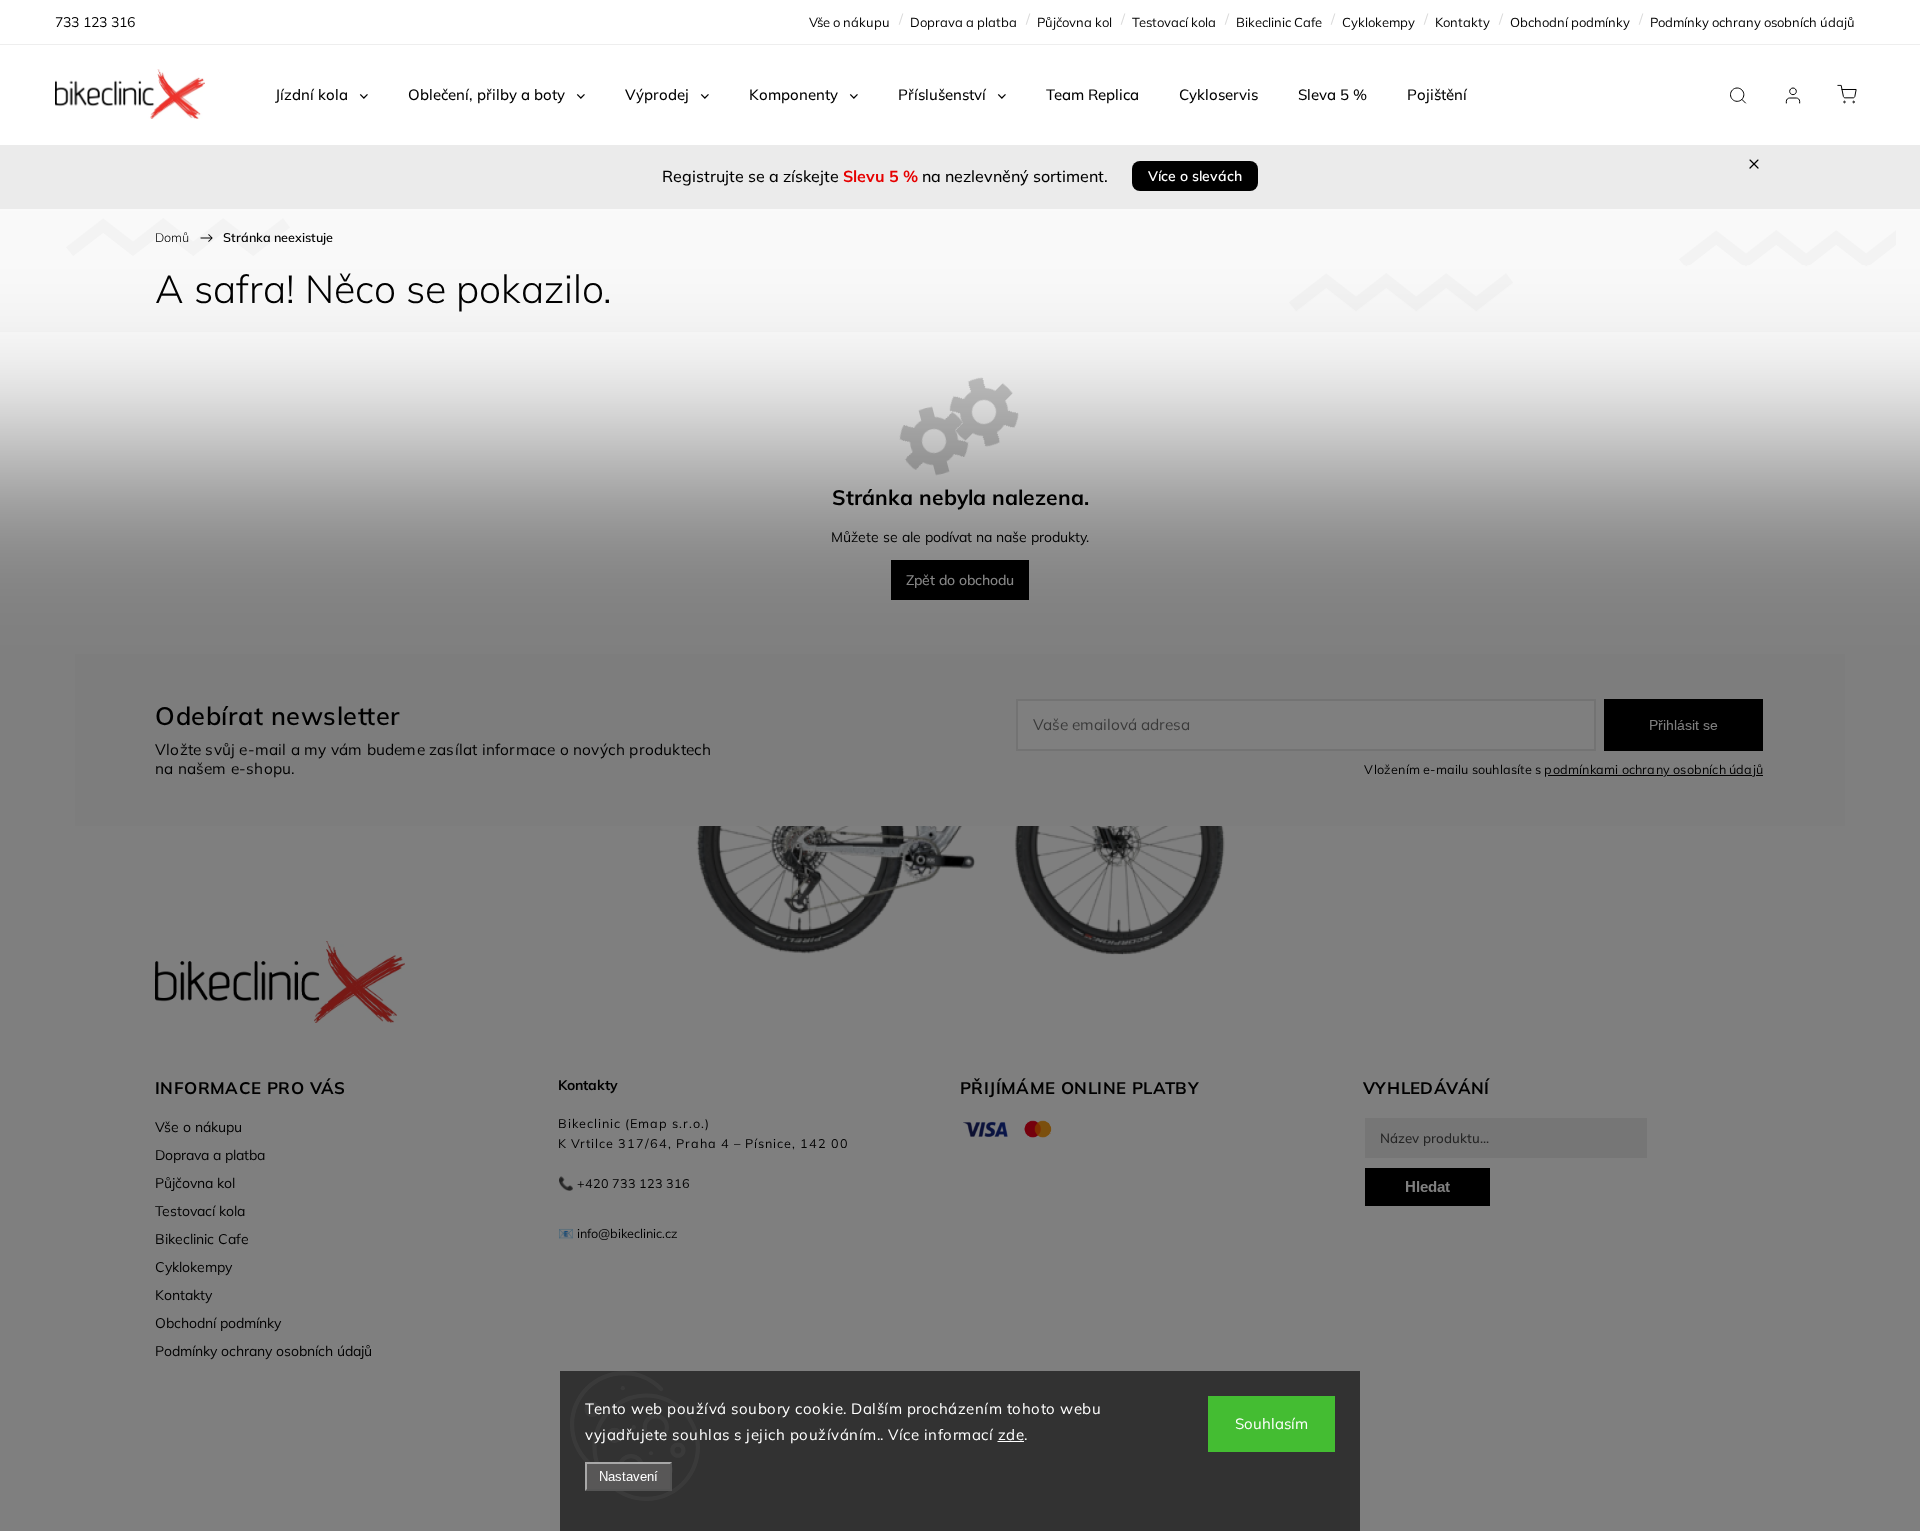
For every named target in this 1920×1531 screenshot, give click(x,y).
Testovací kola (1174, 22)
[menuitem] (321, 95)
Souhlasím (1271, 1423)
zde (1011, 1434)
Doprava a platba (963, 22)
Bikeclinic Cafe (1279, 22)
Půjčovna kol (1074, 22)
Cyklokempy (1378, 22)
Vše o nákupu (849, 22)
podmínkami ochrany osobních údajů (1653, 769)
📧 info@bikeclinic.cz (618, 1233)
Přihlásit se (1683, 725)
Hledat (1427, 1186)
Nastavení (628, 1476)
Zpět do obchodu (960, 580)
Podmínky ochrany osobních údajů (1752, 22)
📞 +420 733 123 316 (624, 1183)
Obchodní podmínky (1570, 22)
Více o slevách (1195, 176)
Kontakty (1462, 22)
